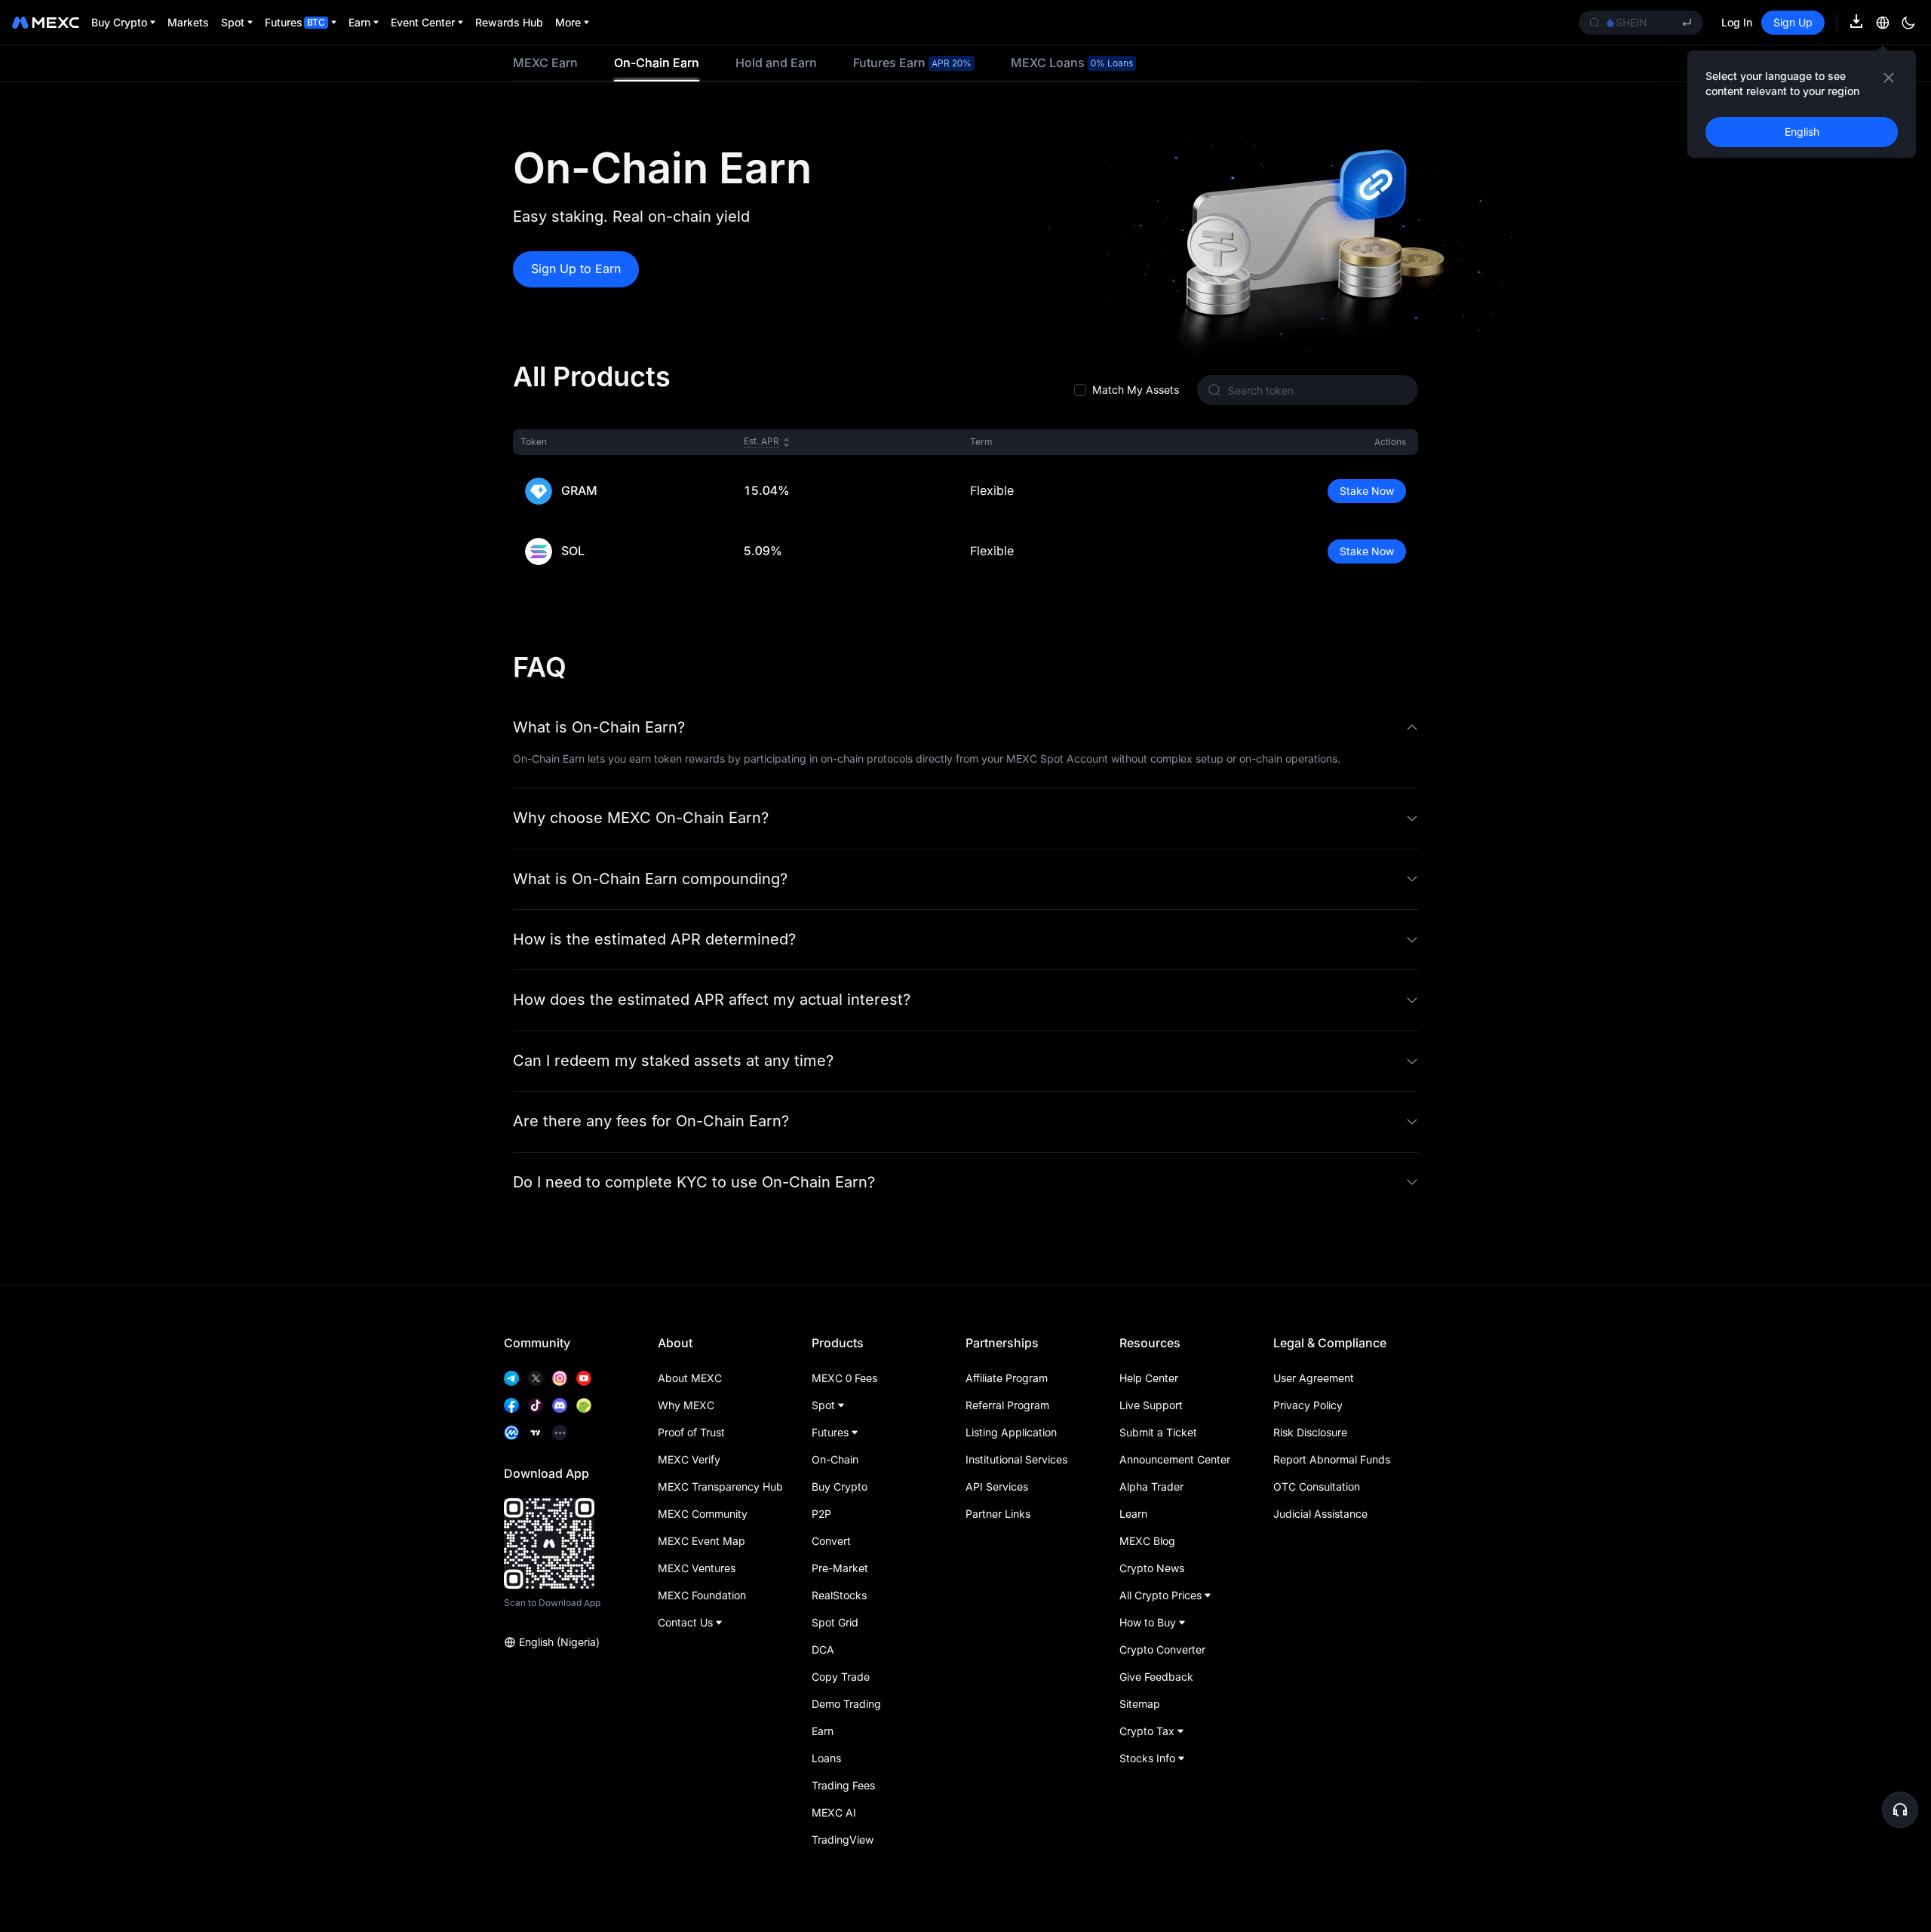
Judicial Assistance (1320, 1514)
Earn (823, 1731)
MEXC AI (834, 1812)
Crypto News (1152, 1568)
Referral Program (1007, 1405)
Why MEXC (686, 1405)
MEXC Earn (545, 63)
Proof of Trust (691, 1432)
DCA (823, 1649)
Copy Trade (841, 1677)
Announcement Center (1175, 1459)
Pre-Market (840, 1568)
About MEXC (690, 1378)
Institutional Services (1016, 1459)
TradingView (843, 1840)
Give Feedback (1156, 1677)
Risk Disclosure (1310, 1432)
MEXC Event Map (701, 1541)
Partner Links (998, 1514)
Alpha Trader (1151, 1487)
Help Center (1149, 1378)
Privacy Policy (1308, 1405)
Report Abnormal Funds (1332, 1459)
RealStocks (839, 1595)
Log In (1737, 22)
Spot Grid (835, 1622)
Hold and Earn (776, 63)
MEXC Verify (689, 1459)
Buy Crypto (840, 1487)
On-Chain (835, 1459)
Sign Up (1793, 22)
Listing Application (1011, 1432)
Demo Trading (846, 1704)
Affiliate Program (1007, 1378)
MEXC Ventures (697, 1568)
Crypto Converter (1162, 1649)
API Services (997, 1487)
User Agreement (1314, 1378)
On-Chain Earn (657, 63)
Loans (826, 1758)
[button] (965, 728)
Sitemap (1140, 1704)
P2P (821, 1514)
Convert (831, 1541)
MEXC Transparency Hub (720, 1487)
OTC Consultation (1317, 1487)
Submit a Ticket (1158, 1432)
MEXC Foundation (702, 1595)
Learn (1133, 1514)
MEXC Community (703, 1514)
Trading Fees (843, 1785)
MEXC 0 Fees (844, 1378)
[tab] (545, 63)
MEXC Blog (1147, 1541)
